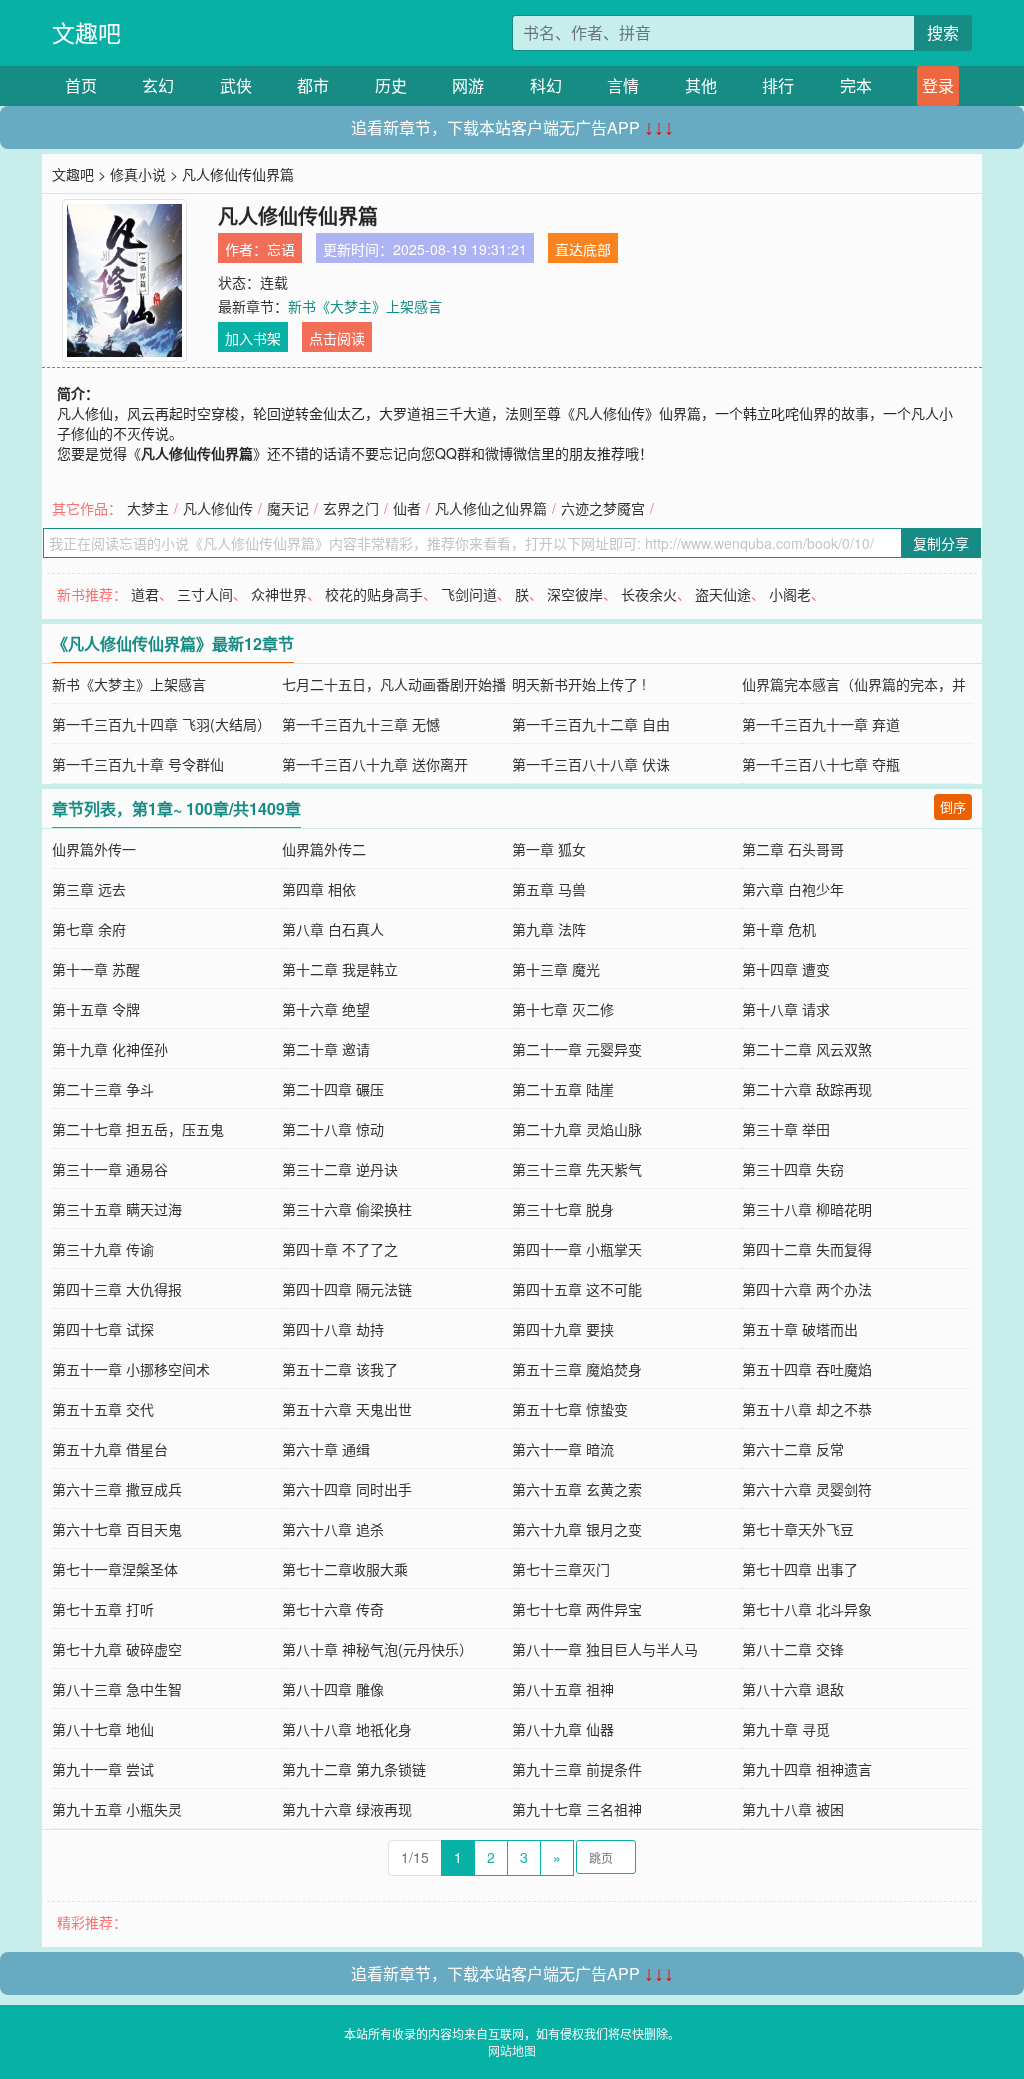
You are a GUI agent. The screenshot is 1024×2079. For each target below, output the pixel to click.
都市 (313, 85)
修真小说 (138, 174)
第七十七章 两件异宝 (577, 1609)
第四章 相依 (319, 889)
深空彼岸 (575, 594)
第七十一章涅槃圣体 (115, 1569)
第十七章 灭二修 (563, 1009)
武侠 (236, 85)
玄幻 (158, 85)
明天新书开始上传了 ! (579, 684)
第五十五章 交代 (103, 1409)
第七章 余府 (89, 929)
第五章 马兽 (549, 889)
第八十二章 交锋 (793, 1649)
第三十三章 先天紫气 (577, 1169)
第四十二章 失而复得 (807, 1249)
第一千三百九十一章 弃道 (821, 724)
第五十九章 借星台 (110, 1449)
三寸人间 (205, 594)
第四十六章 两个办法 (807, 1289)
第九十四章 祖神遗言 (807, 1769)
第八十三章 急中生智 (117, 1689)
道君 (145, 594)
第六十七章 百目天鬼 (117, 1529)
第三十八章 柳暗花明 (807, 1209)
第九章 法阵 (549, 929)
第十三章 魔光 (556, 969)
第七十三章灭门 (561, 1569)
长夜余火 (649, 594)
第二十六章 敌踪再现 (807, 1089)
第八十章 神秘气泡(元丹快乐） (377, 1649)
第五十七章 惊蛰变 (570, 1409)
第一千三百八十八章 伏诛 (591, 764)
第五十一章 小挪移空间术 (131, 1369)
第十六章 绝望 (326, 1009)
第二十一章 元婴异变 (577, 1049)
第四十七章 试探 (103, 1329)
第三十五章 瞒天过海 (117, 1209)
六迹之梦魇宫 (603, 508)
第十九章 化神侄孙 (110, 1049)
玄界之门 (351, 508)
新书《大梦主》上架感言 (365, 306)
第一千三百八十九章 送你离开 (375, 764)
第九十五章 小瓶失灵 (117, 1809)
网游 (468, 85)
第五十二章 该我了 (340, 1369)
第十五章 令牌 (96, 1009)
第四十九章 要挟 (563, 1329)
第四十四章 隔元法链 (347, 1289)
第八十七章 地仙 (103, 1729)
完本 (856, 85)
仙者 (407, 508)
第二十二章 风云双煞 (807, 1049)
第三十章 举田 (786, 1129)
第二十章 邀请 (326, 1049)
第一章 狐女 (549, 849)
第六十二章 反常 (793, 1449)
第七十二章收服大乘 (345, 1569)
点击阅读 (337, 338)
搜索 (943, 32)
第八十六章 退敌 (793, 1689)
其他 (701, 85)
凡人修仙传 (218, 508)
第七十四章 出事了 (800, 1569)
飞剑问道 (469, 594)
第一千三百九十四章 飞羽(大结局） (161, 724)
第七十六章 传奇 (333, 1609)
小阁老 (790, 594)
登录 (938, 85)
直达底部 (583, 249)
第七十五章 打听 (103, 1609)
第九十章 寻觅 (786, 1729)
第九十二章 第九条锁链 (354, 1769)
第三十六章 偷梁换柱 (347, 1209)
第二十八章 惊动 (333, 1129)
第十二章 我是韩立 (340, 969)
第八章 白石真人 (333, 929)
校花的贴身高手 (374, 594)
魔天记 (288, 508)
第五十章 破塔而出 (800, 1329)
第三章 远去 (89, 889)
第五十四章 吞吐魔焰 (807, 1369)
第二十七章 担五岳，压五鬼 (138, 1129)
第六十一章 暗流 (563, 1449)
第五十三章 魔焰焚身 (577, 1369)
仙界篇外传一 (94, 849)
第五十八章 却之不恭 (807, 1409)
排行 (778, 85)
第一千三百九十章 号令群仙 (138, 764)
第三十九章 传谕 (103, 1249)
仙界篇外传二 (324, 849)
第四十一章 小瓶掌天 (577, 1249)
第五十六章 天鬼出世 (347, 1409)
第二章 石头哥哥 (793, 849)
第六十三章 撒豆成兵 (117, 1489)
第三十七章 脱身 (563, 1209)
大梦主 (148, 508)
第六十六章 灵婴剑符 (807, 1489)
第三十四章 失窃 (793, 1169)
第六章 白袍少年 (793, 889)
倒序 (953, 806)
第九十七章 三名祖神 (577, 1809)
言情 (623, 85)
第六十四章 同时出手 (347, 1489)
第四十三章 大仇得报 (117, 1289)
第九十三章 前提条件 (577, 1769)
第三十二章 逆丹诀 (340, 1169)
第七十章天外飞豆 (798, 1529)
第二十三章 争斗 (103, 1089)
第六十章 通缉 (326, 1449)
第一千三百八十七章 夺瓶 (821, 764)
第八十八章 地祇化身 (347, 1729)
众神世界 (279, 594)
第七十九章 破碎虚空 (117, 1649)
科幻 (546, 85)
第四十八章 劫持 (333, 1329)
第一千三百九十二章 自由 (591, 724)
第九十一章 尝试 (103, 1769)
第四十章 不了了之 (340, 1249)
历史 (391, 85)
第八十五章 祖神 (563, 1689)
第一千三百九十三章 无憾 (361, 724)
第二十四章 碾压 (333, 1089)
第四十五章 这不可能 (577, 1289)
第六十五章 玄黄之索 (577, 1489)
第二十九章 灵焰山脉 (577, 1129)
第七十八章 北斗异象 (807, 1609)
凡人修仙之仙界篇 (491, 508)
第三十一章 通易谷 (110, 1169)
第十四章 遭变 (786, 969)
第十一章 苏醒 (96, 969)
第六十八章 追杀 (333, 1529)
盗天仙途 (723, 594)
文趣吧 (86, 32)
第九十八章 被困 (793, 1809)
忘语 (281, 249)
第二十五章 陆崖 (563, 1089)
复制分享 (941, 543)
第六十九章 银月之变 (577, 1529)
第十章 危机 (779, 929)
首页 (81, 85)
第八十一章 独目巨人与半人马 (605, 1649)
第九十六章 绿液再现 (347, 1809)
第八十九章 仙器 (563, 1729)
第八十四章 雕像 (333, 1689)
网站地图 (512, 2050)
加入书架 (253, 338)
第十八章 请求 (786, 1009)
